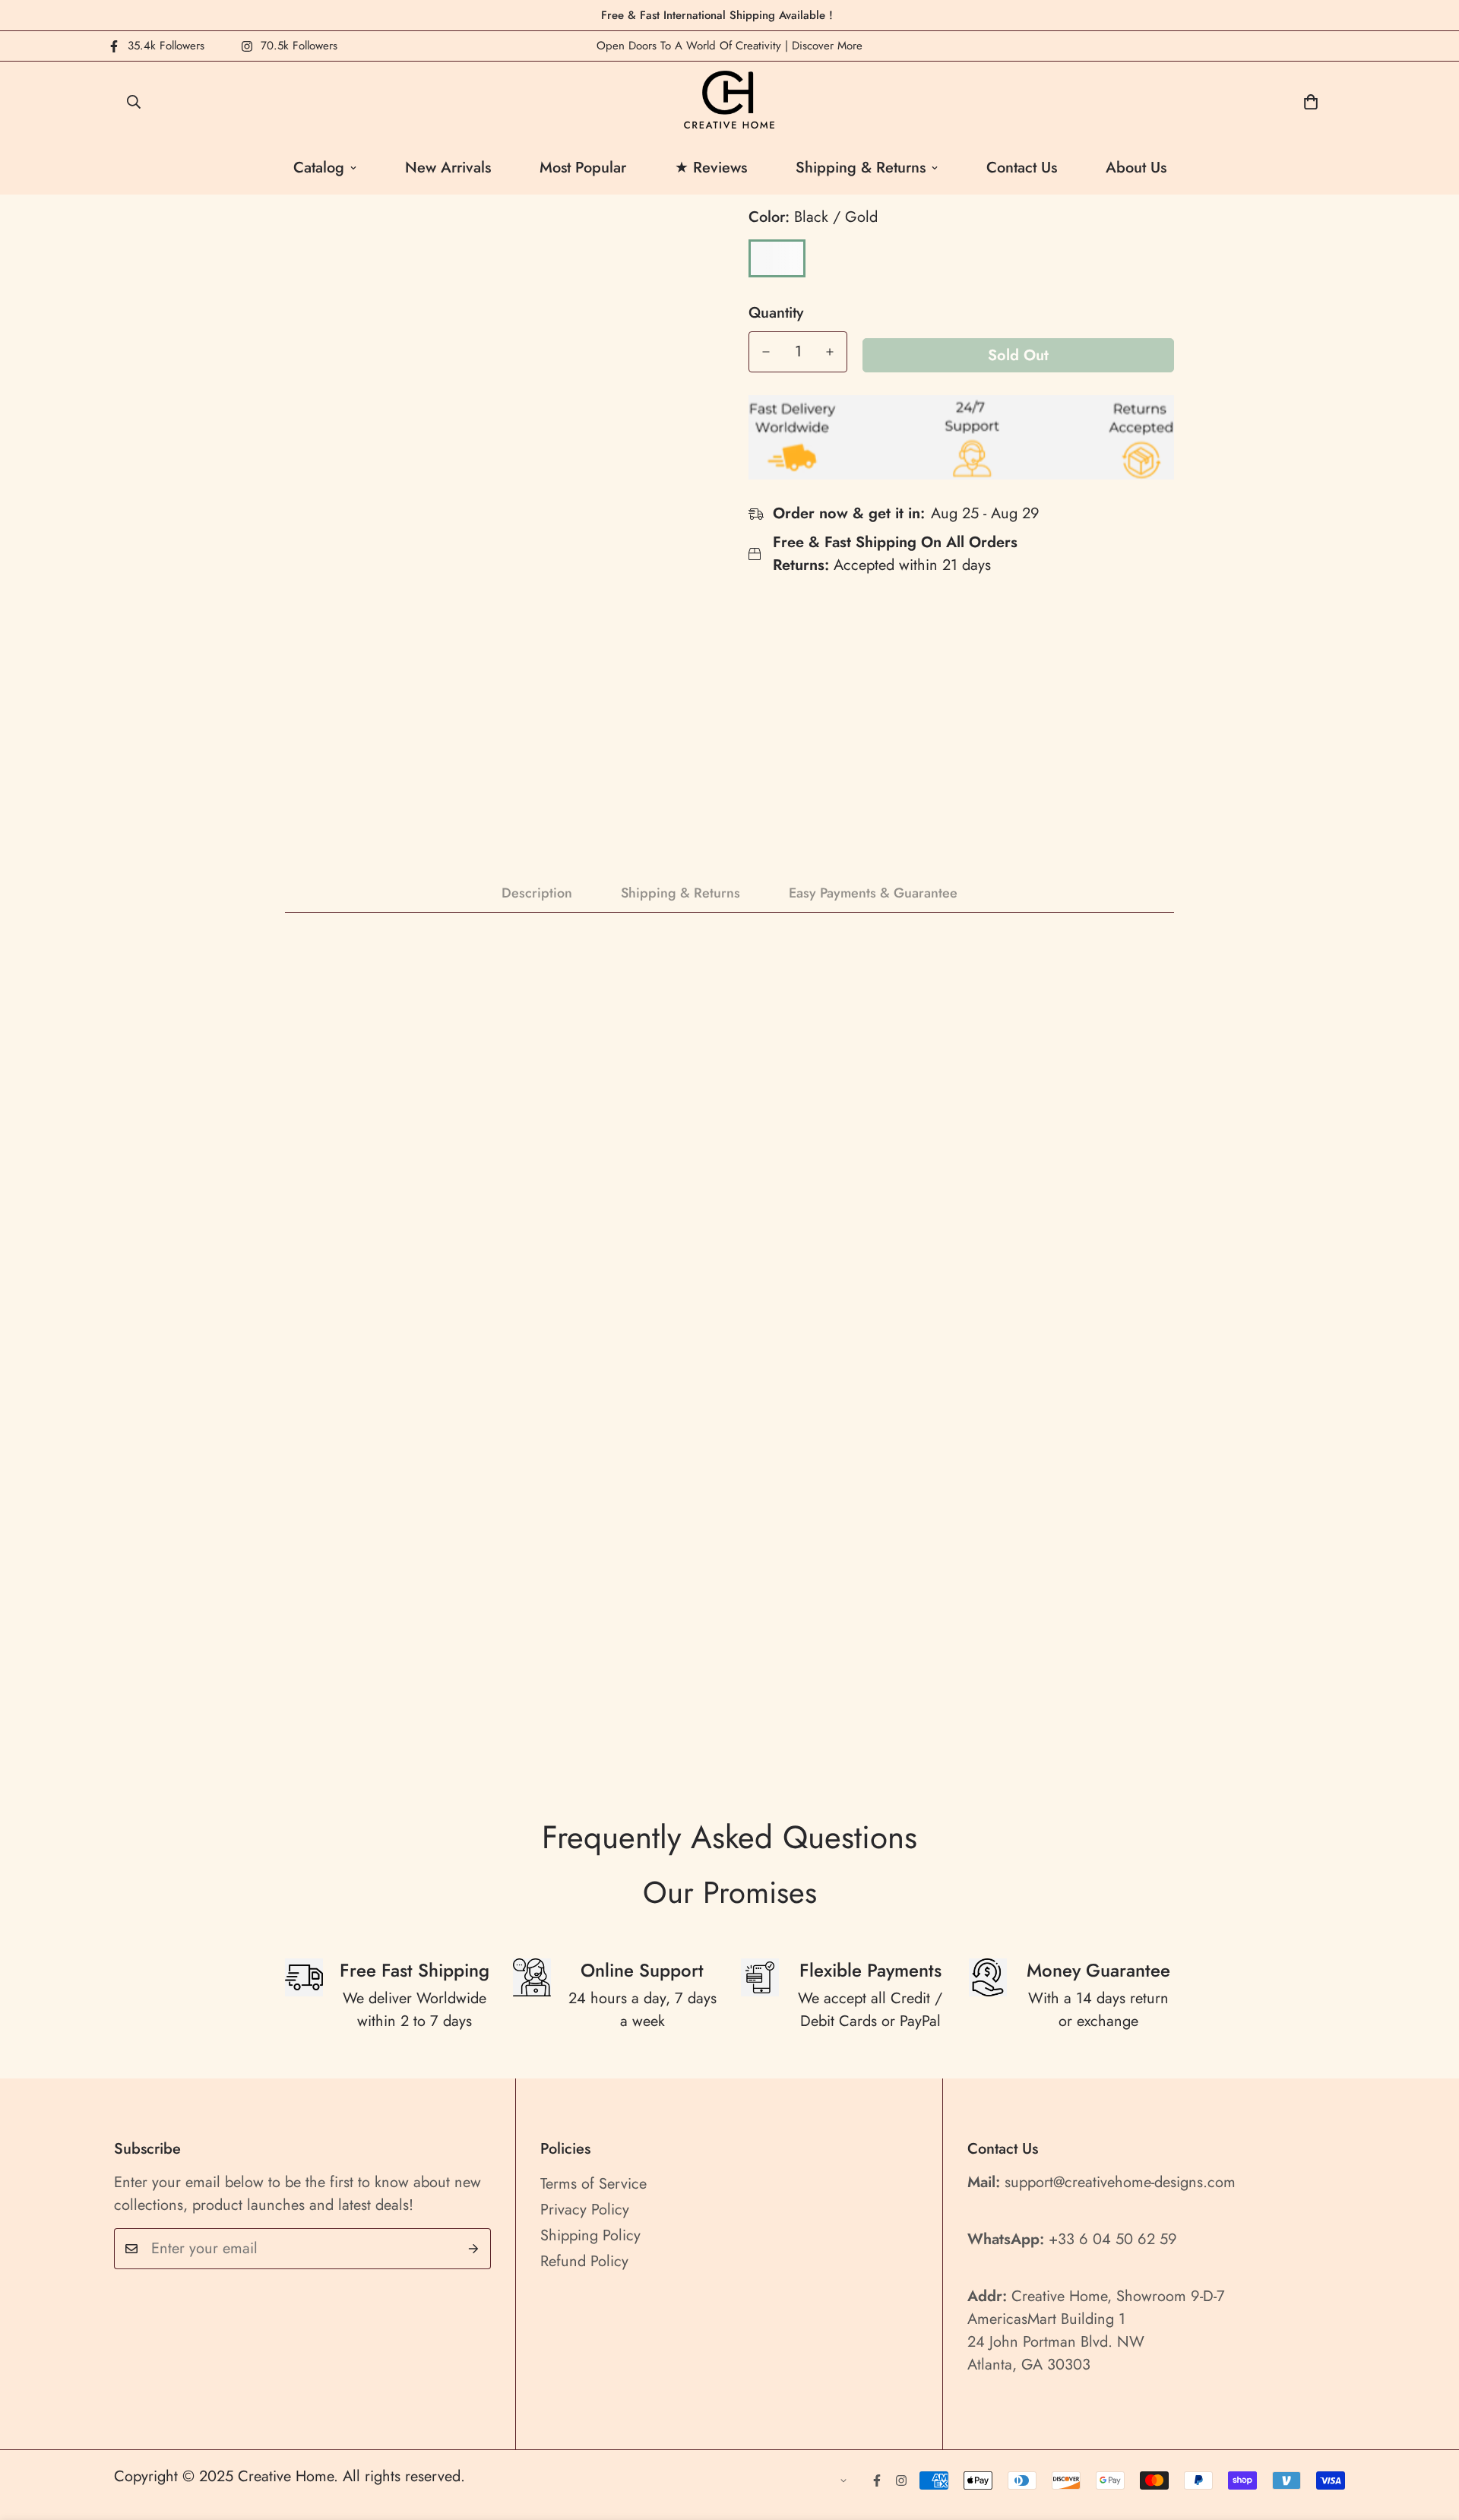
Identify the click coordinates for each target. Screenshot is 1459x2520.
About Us (1136, 168)
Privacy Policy (585, 2210)
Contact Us (1022, 168)
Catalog (319, 168)
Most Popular (583, 168)
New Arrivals (448, 168)
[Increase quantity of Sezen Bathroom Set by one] (830, 352)
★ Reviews (711, 168)
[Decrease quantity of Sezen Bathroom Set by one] (766, 352)
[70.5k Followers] (901, 2480)
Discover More (827, 46)
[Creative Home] (730, 101)
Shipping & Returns (861, 168)
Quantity (776, 313)
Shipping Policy (590, 2235)
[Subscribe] (474, 2249)
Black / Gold (777, 258)
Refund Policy (584, 2261)
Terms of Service (593, 2184)
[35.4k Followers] (877, 2480)
